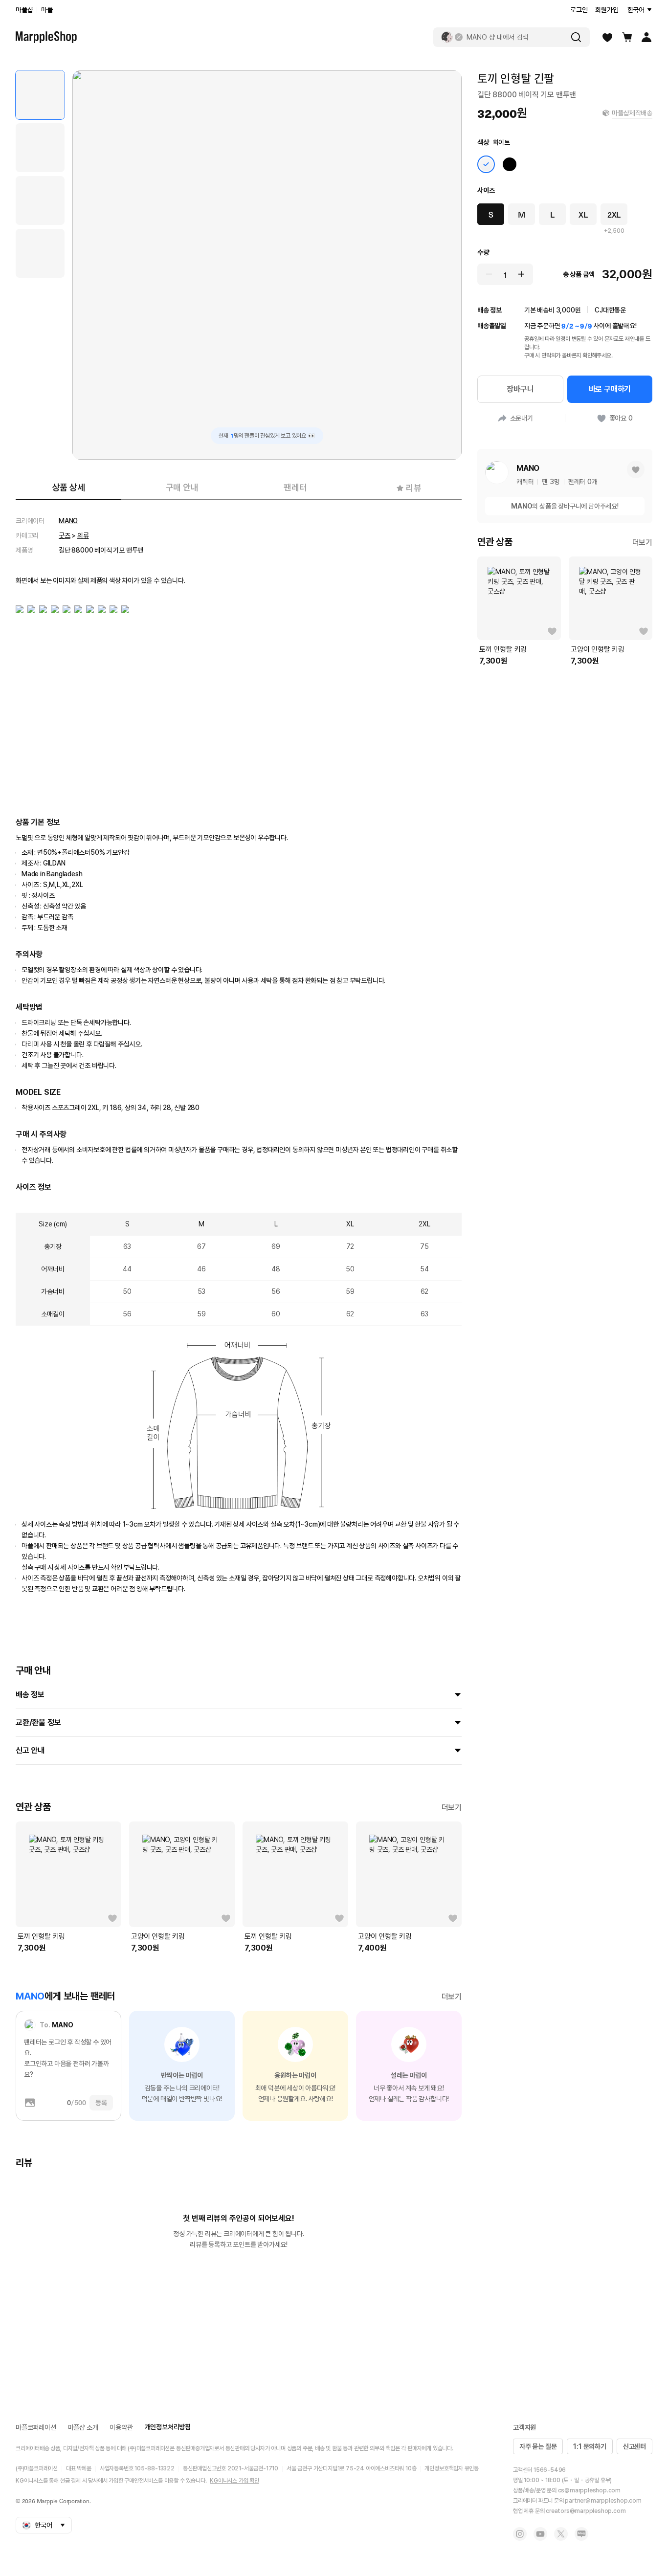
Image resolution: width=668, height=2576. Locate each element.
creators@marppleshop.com (586, 2511)
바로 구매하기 (610, 389)
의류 (83, 535)
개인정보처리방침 (168, 2427)
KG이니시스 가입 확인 (234, 2481)
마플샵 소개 (83, 2427)
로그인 (579, 10)
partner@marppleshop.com (603, 2501)
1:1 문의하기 (590, 2446)
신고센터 (635, 2446)
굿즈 (65, 535)
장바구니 (520, 389)
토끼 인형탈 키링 (41, 1936)
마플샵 (24, 10)
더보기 (452, 1808)
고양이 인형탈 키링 (158, 1936)
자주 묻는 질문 (538, 2446)
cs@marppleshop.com (589, 2490)
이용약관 (121, 2427)
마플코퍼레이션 (36, 2427)
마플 (47, 10)
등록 (101, 2103)
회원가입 (607, 10)
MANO (68, 521)
